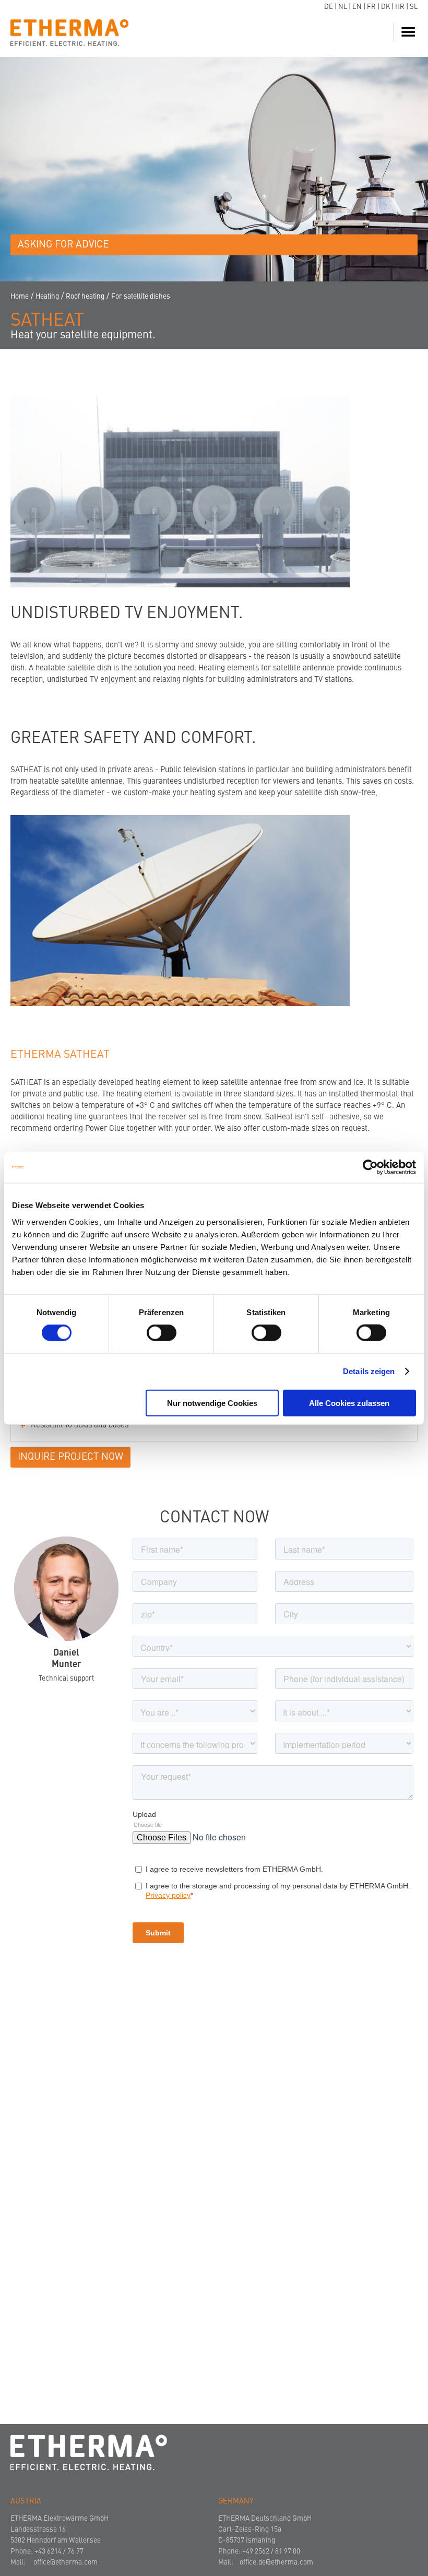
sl (414, 7)
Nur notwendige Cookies (212, 1403)
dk (385, 7)
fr (371, 7)
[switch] (162, 1333)
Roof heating (85, 297)
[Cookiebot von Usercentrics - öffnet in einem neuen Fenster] (370, 1167)
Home (20, 297)
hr (400, 7)
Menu (410, 32)
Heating (47, 297)
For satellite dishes (141, 297)
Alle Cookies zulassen (349, 1403)
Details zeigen (369, 1371)
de (329, 7)
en (357, 7)
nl (343, 7)
